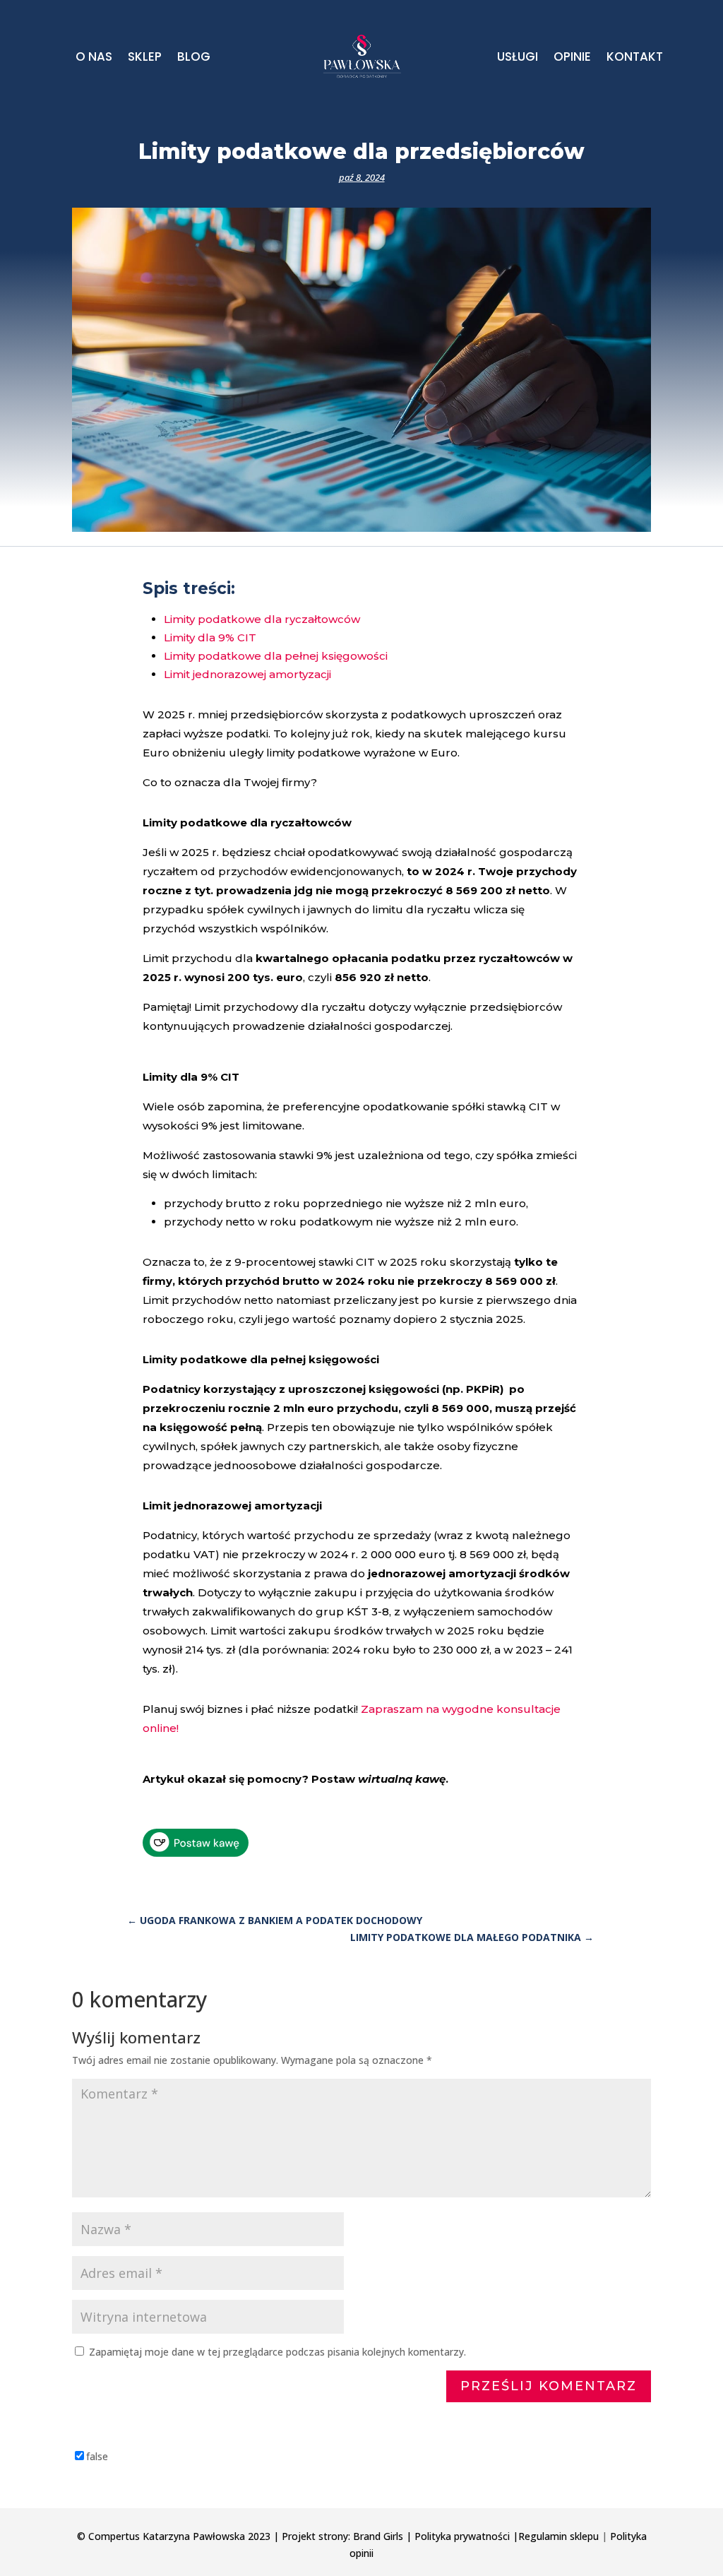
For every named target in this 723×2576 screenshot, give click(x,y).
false (97, 2456)
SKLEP (145, 58)
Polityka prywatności (462, 2536)
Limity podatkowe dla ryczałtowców (262, 619)
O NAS (94, 58)
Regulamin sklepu (558, 2536)
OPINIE (572, 58)
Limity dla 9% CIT (210, 637)
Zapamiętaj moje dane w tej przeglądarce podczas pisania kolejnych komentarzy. (277, 2352)
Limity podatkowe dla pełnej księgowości (276, 656)
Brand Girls (378, 2536)
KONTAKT (635, 58)
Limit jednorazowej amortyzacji (247, 674)
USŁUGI (518, 58)
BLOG (194, 58)
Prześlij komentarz (549, 2386)
